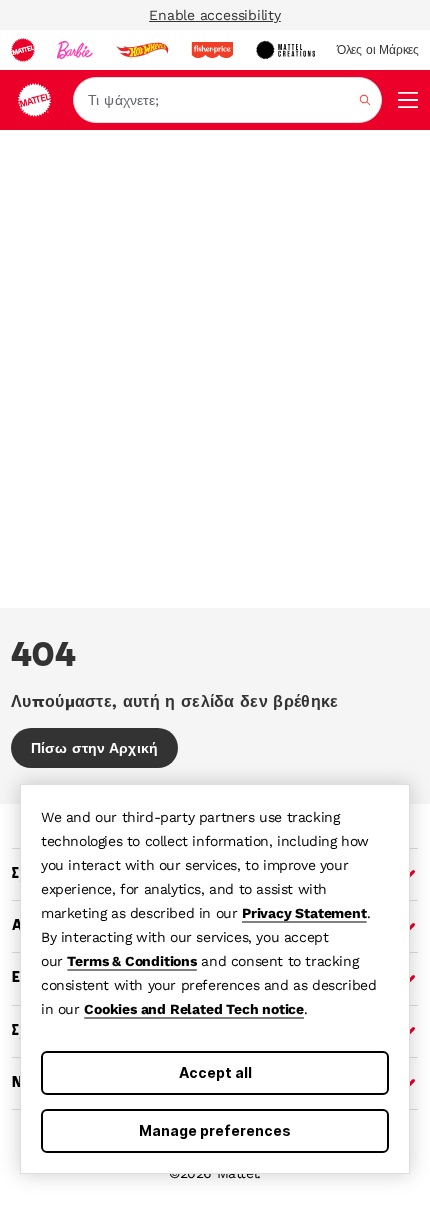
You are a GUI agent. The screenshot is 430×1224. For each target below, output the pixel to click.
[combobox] (227, 100)
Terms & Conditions (131, 961)
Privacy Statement (304, 913)
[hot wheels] (142, 50)
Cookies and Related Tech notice (194, 1009)
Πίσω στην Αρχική (94, 748)
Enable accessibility (215, 15)
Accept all (215, 1072)
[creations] (285, 50)
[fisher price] (212, 50)
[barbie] (75, 50)
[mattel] (23, 50)
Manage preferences (215, 1130)
